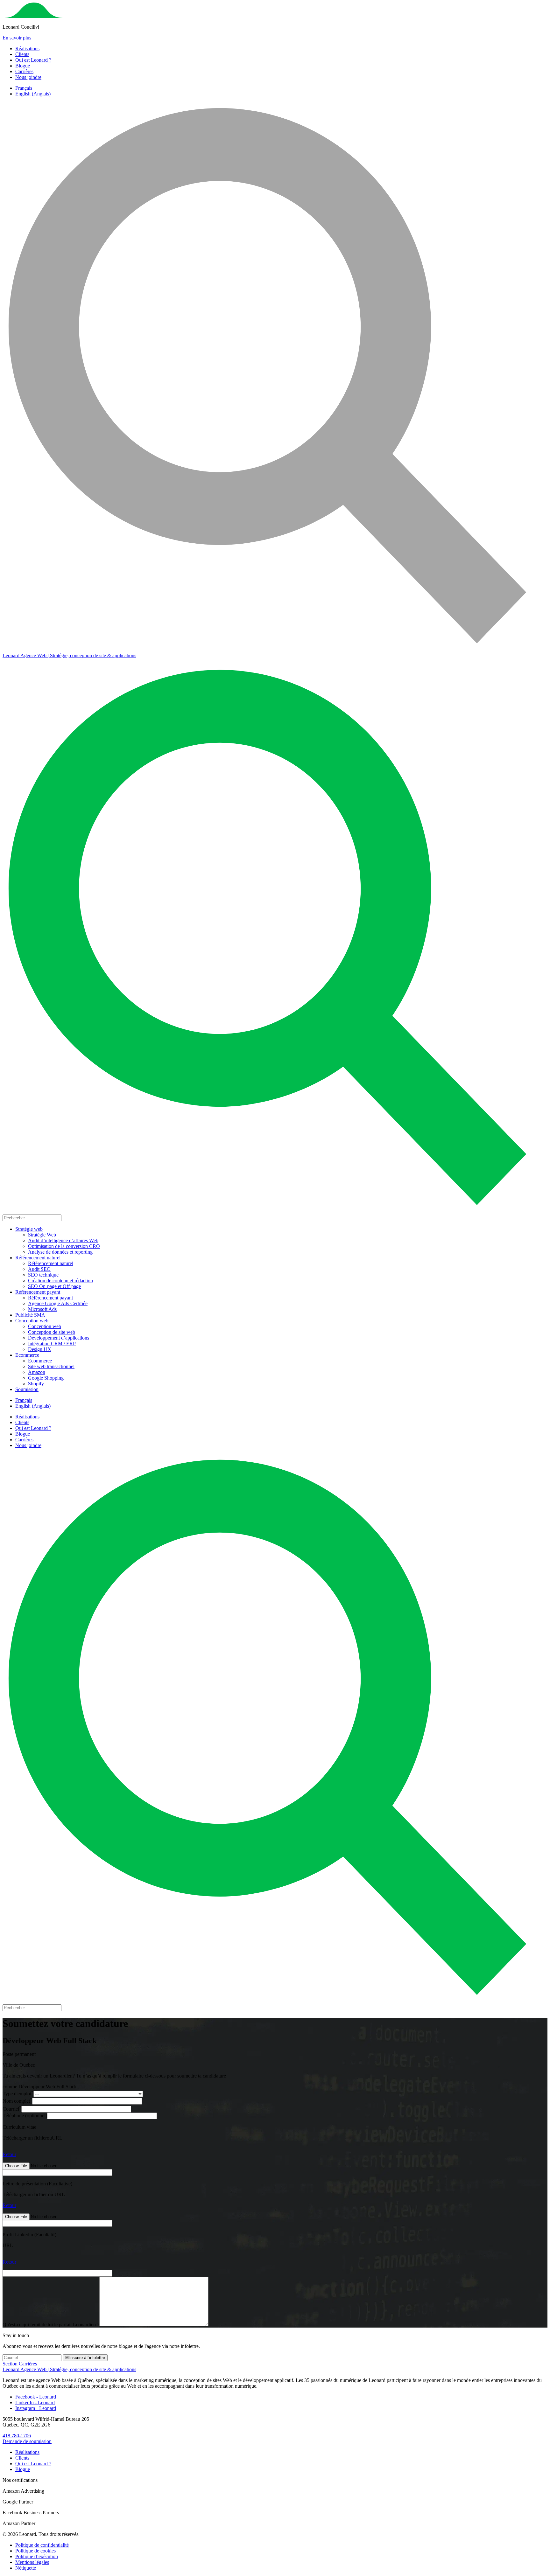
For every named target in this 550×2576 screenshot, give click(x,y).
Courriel (12, 2109)
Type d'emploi (18, 2094)
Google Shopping (46, 1378)
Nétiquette (26, 2568)
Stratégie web (29, 1229)
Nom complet (17, 2101)
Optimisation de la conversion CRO (64, 1246)
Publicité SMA (30, 1315)
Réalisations (27, 49)
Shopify (36, 1384)
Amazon (37, 1372)
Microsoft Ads (42, 1309)
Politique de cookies (35, 2551)
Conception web (32, 1321)
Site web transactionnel (51, 1366)
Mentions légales (32, 2562)
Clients (22, 54)
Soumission (27, 1389)
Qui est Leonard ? (33, 60)
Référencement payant (38, 1292)
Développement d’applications (59, 1338)
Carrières (24, 71)
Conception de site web (52, 1332)
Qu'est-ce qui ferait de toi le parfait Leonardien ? (51, 2325)
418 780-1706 (17, 2436)
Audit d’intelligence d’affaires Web (63, 1240)
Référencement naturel (38, 1258)
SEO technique (43, 1275)
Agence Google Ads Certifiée (58, 1303)
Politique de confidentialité (42, 2545)
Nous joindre (28, 77)
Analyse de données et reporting (60, 1252)
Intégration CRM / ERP (52, 1344)
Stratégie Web (42, 1235)
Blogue (23, 66)
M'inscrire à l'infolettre (85, 2358)
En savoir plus (17, 38)
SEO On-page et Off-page (54, 1286)
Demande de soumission (27, 2441)
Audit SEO (39, 1269)
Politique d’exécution (37, 2556)
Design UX (40, 1349)
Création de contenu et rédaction (60, 1281)
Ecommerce (27, 1355)
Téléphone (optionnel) (25, 2116)
